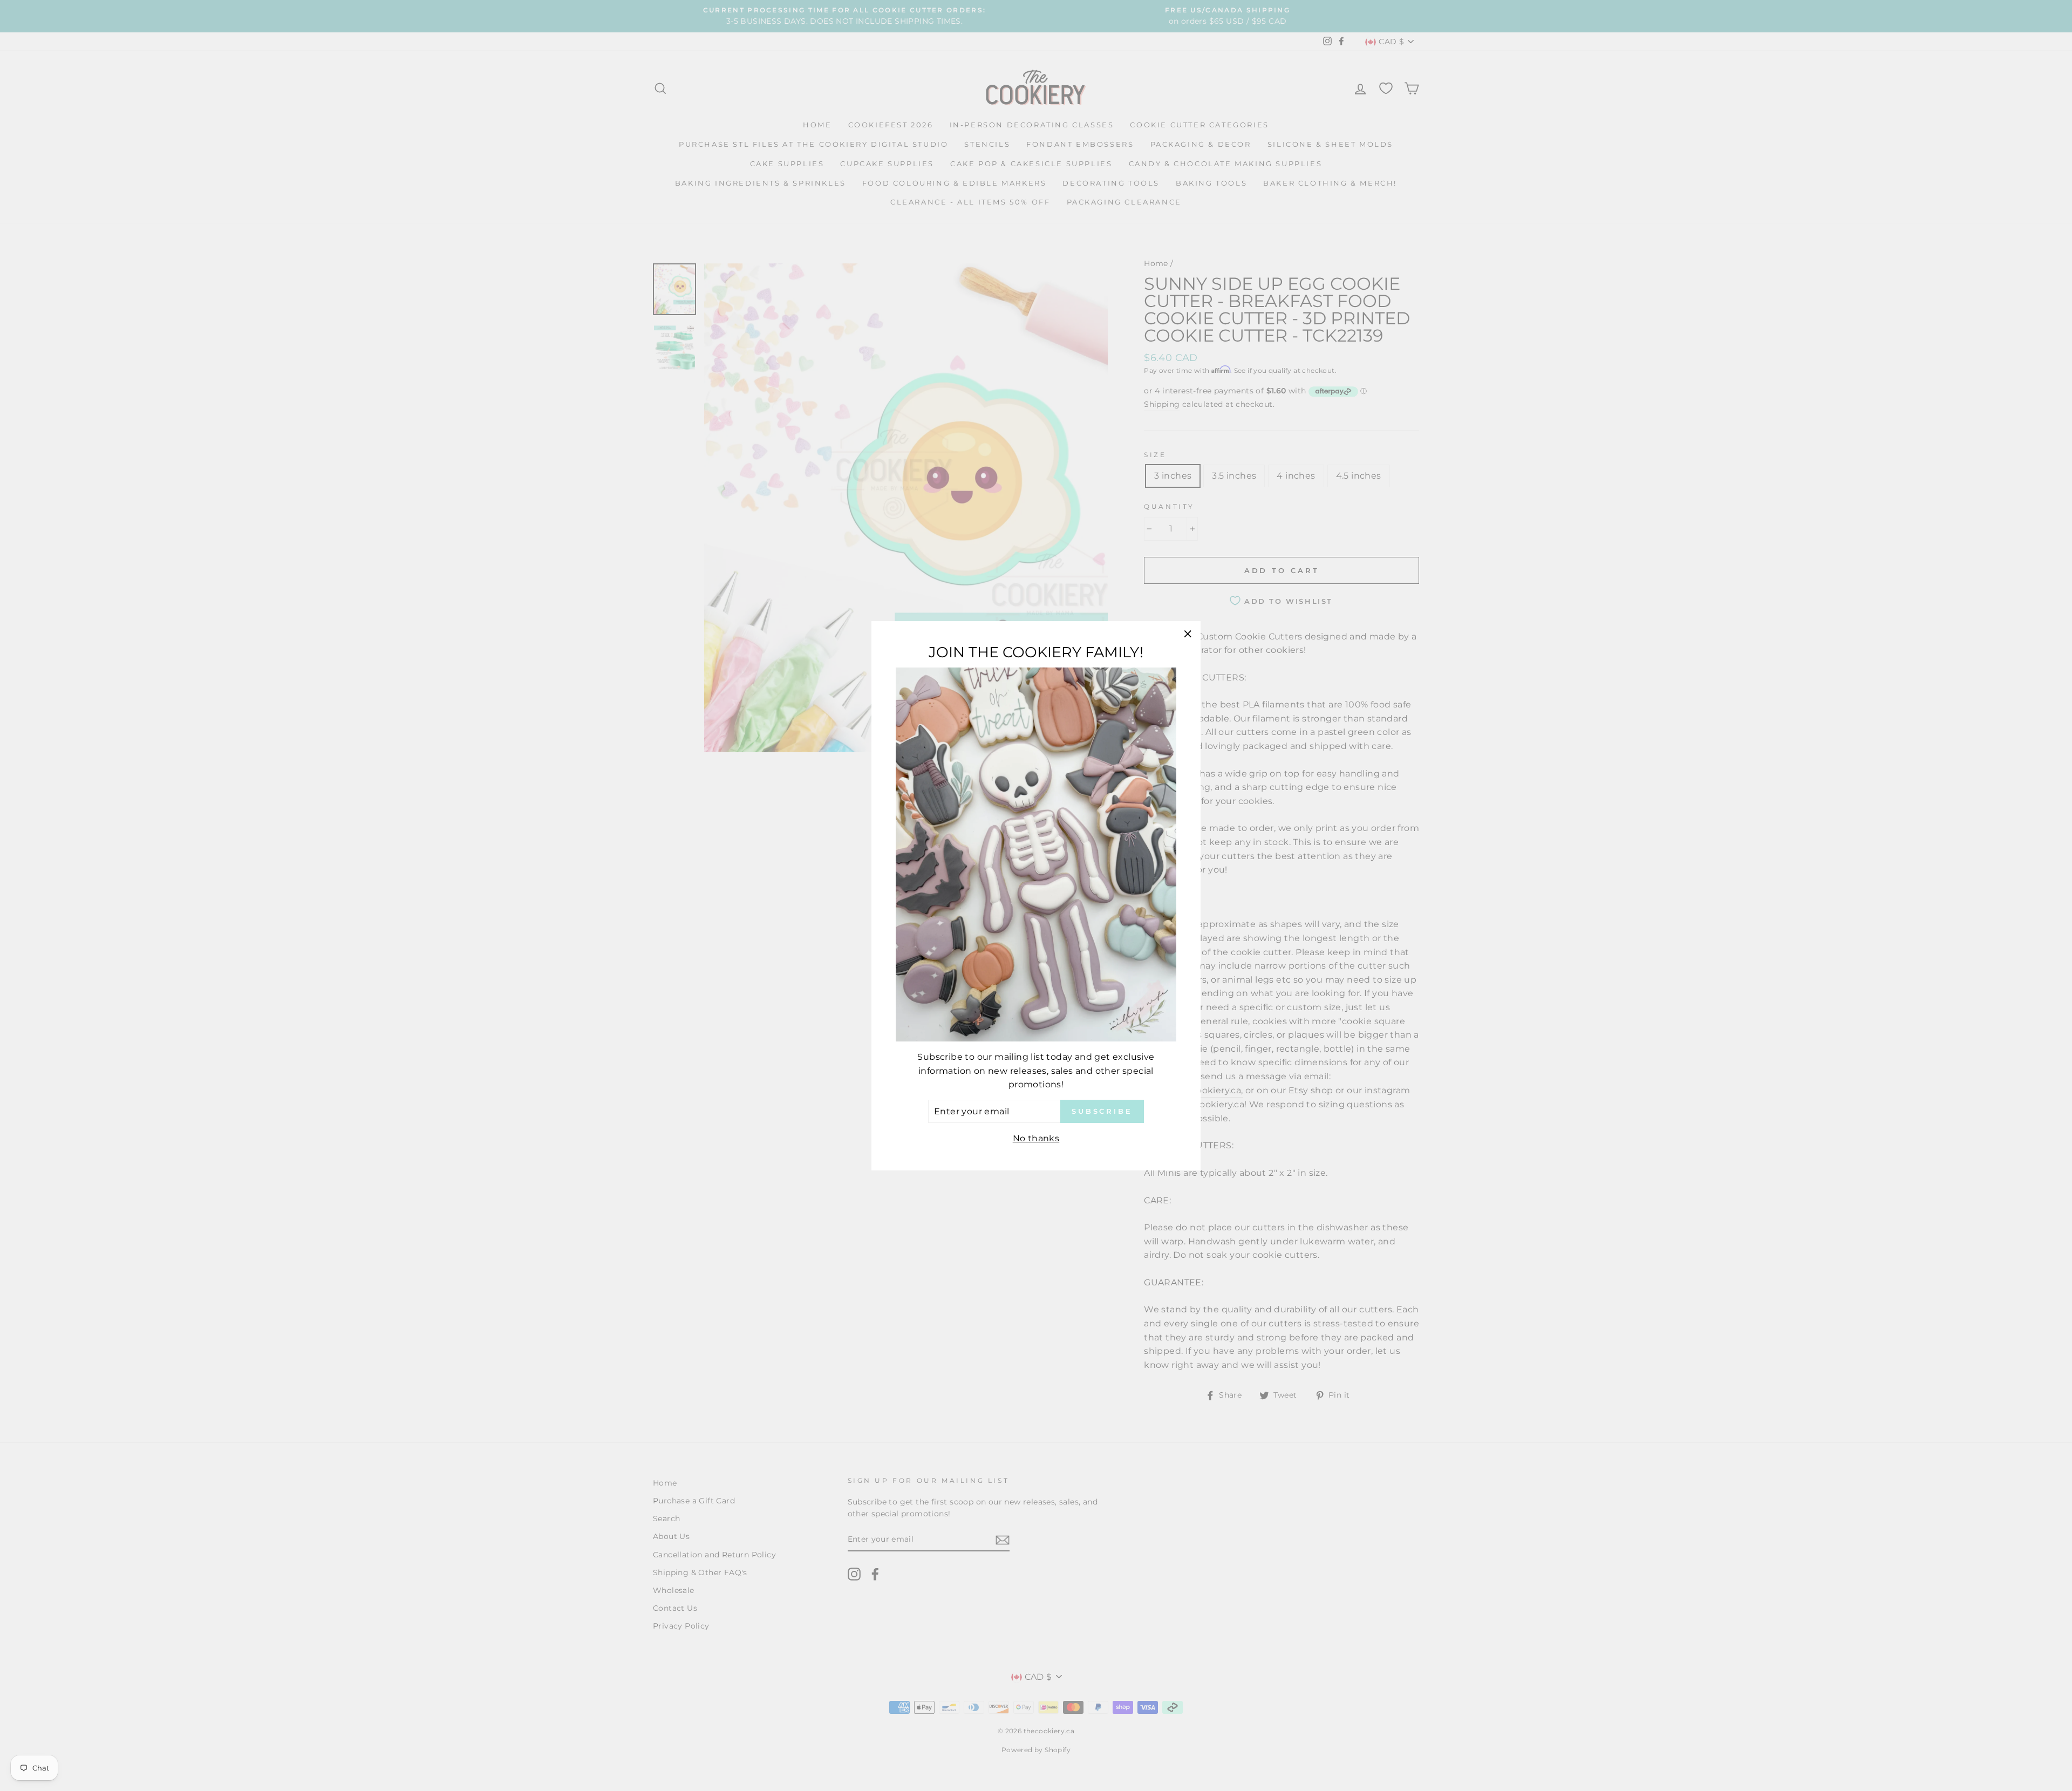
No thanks (1036, 1138)
